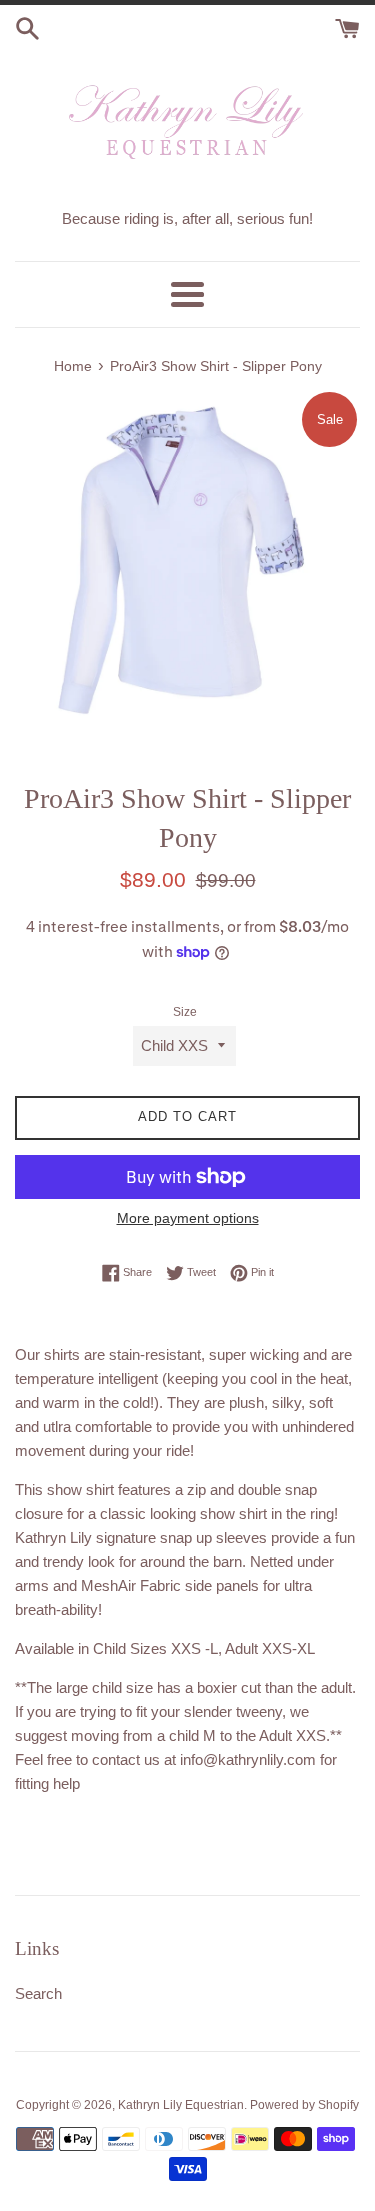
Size (185, 1012)
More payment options (188, 1218)
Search (38, 1993)
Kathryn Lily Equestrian (181, 2105)
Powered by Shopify (304, 2105)
